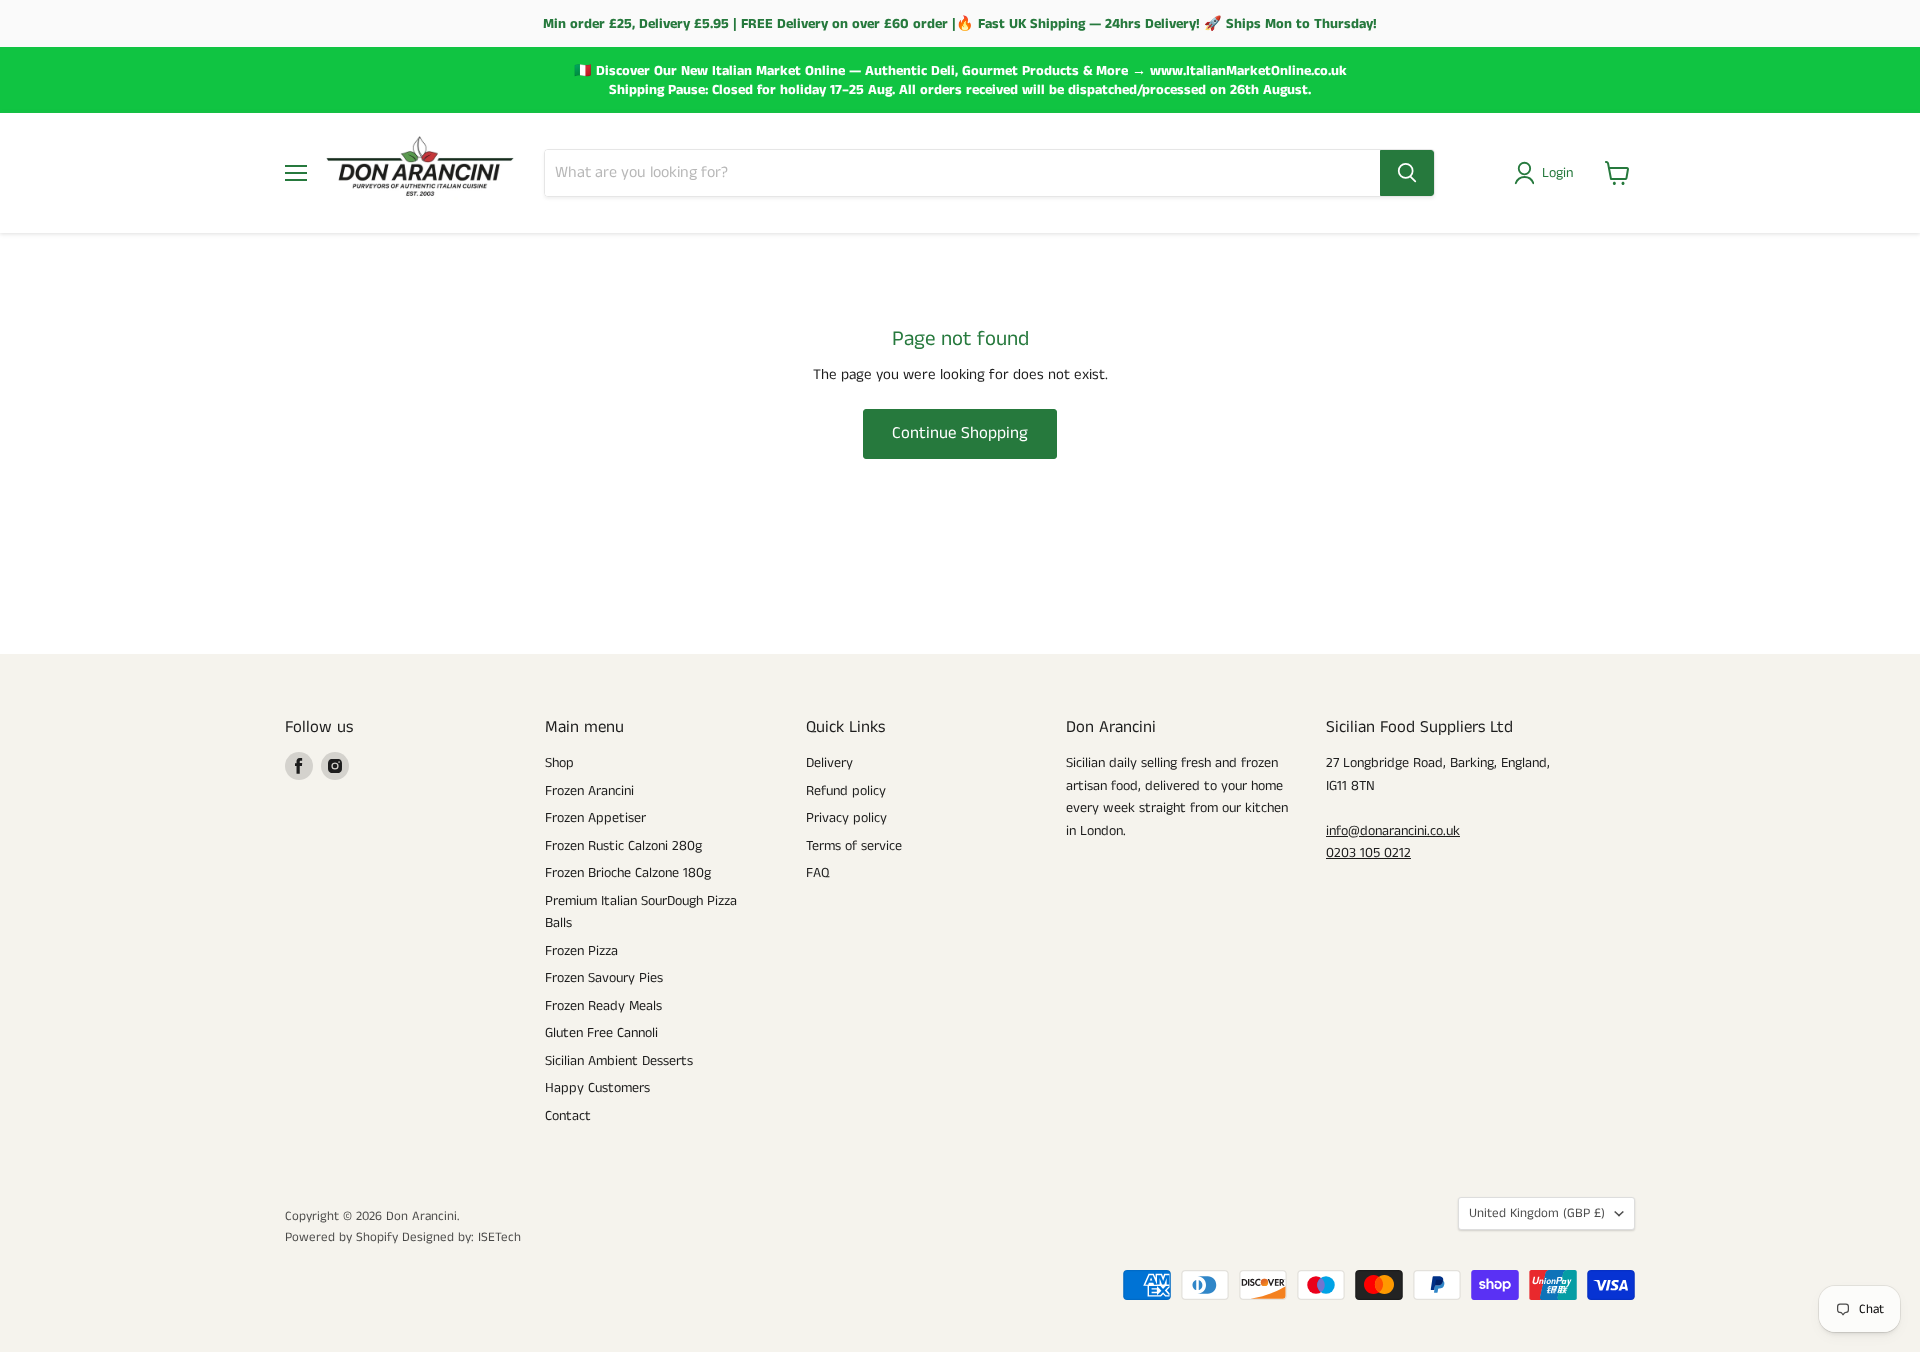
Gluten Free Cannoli (601, 1033)
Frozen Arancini (589, 791)
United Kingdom (1537, 1213)
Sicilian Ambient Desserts (619, 1061)
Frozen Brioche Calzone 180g (628, 873)
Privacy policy (846, 818)
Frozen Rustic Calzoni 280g (623, 846)
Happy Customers (597, 1088)
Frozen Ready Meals (603, 1006)
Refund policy (846, 791)
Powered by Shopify (341, 1237)
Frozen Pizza (581, 951)
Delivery (829, 763)
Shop (559, 763)
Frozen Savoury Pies (604, 978)
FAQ (817, 873)
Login (1557, 173)
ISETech (499, 1237)
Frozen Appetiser (595, 818)
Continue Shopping (960, 433)
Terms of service (854, 846)
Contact (568, 1116)
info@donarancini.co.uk (1393, 831)
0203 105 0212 (1368, 853)
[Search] (1407, 173)
